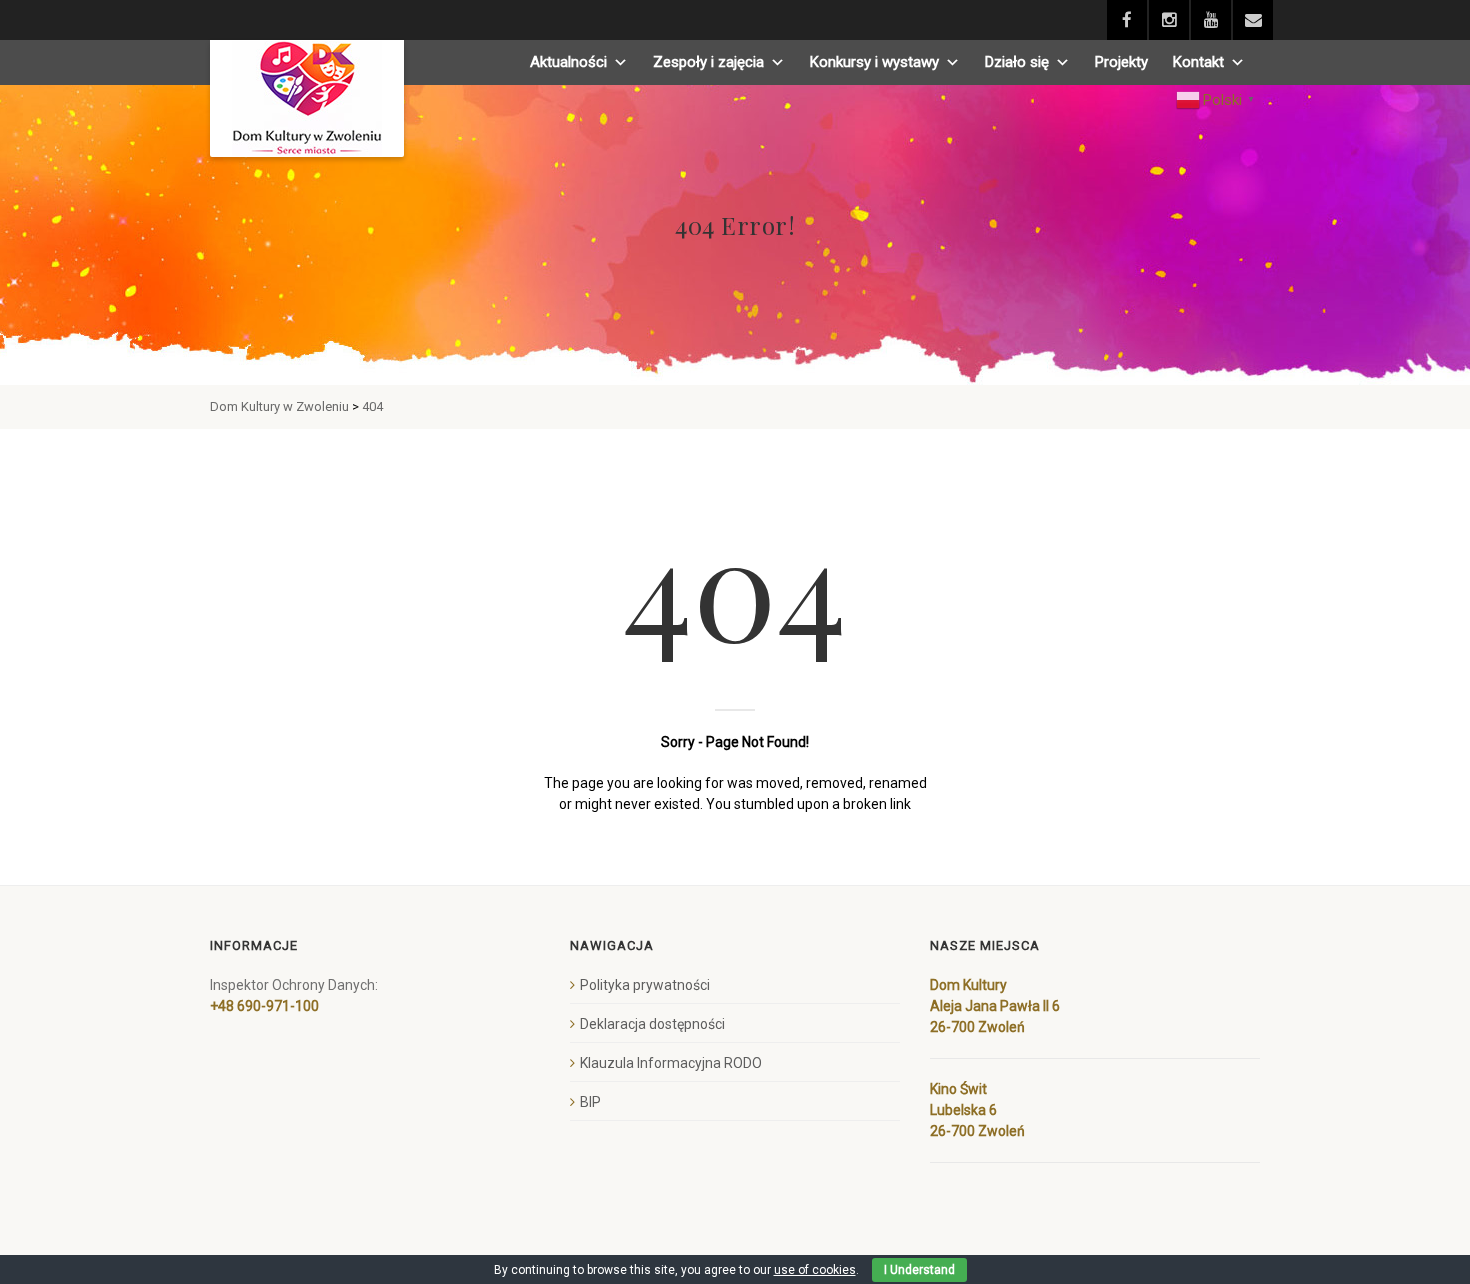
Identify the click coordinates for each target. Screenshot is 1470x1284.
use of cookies (815, 1270)
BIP (590, 1102)
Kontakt (1198, 62)
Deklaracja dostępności (652, 1024)
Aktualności (568, 62)
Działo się (1017, 62)
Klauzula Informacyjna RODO (671, 1063)
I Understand (919, 1270)
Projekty (1121, 62)
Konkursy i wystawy (874, 62)
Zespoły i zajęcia (708, 62)
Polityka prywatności (645, 985)
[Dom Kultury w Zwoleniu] (307, 98)
